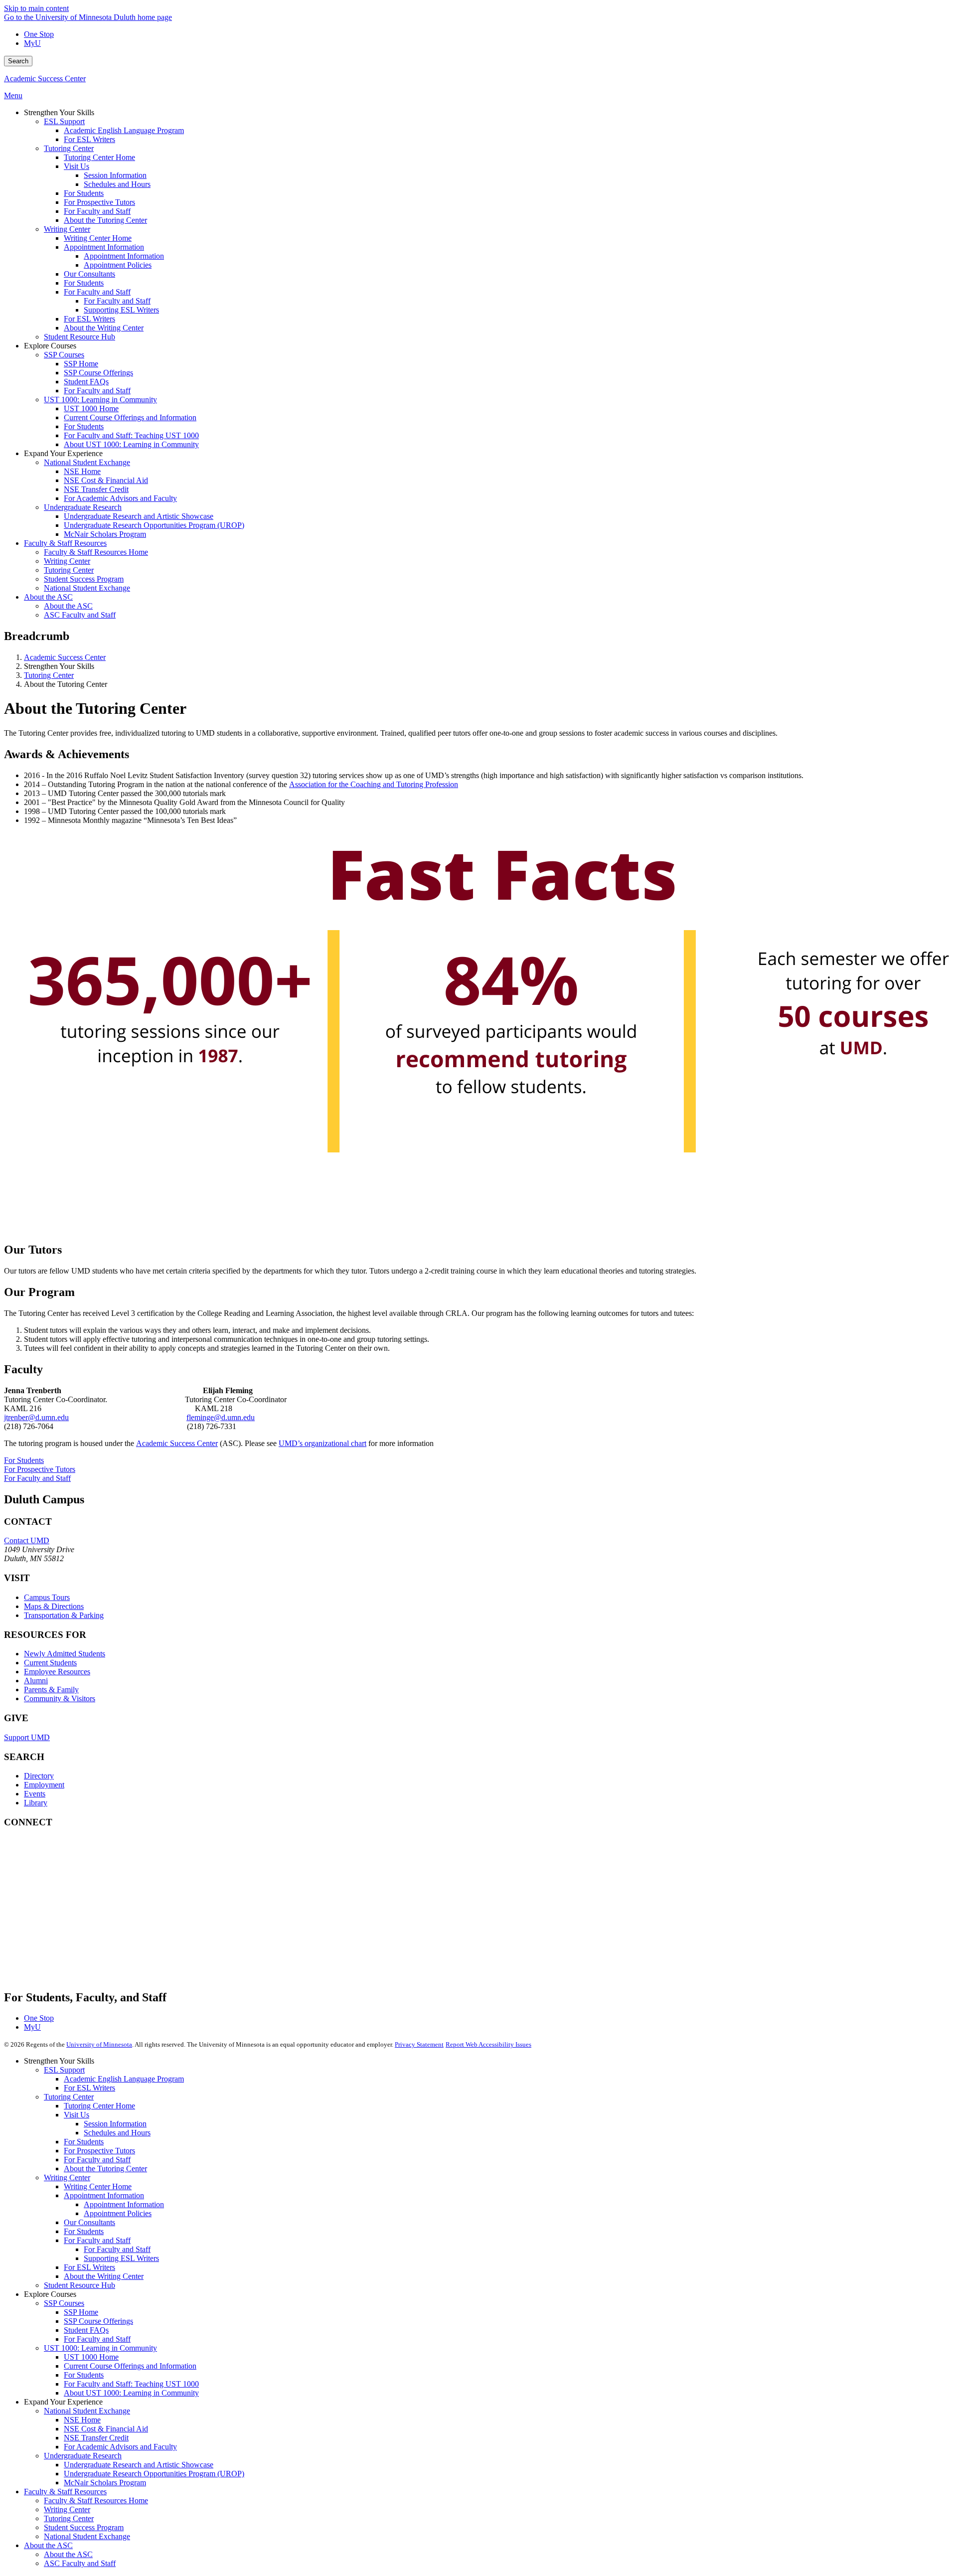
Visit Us (77, 2115)
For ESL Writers (89, 2088)
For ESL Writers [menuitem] (89, 139)
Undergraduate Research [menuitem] (83, 507)
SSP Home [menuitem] (81, 364)
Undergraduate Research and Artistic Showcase (139, 2465)
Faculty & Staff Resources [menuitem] (65, 543)
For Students (24, 1460)
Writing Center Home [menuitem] (98, 238)
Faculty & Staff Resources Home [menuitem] (96, 552)
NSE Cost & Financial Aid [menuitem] (106, 480)
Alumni (36, 1681)
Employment (44, 1785)
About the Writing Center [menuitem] (104, 328)
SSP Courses (64, 2303)
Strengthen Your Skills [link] (59, 112)
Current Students (50, 1663)
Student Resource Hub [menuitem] (80, 337)
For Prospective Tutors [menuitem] (99, 202)
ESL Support (64, 2070)
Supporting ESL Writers (121, 2258)
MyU (32, 43)
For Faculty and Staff (37, 1478)
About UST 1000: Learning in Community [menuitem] (131, 444)
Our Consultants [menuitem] (89, 274)
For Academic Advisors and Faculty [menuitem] (120, 498)
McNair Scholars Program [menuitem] (105, 534)
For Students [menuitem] (84, 193)
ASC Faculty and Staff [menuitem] (80, 615)
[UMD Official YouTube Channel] (79, 1913)
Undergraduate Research (83, 2456)
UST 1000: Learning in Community (100, 2348)
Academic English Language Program (124, 2079)
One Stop (39, 34)
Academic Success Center (45, 79)
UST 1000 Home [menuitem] (91, 408)
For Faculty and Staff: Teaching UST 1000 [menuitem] (131, 435)
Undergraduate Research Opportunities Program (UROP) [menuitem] (154, 525)
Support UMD (27, 1737)
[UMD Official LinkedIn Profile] (79, 1940)
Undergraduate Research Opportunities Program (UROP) (154, 2474)
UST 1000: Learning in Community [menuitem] (100, 400)
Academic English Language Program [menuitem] (124, 130)
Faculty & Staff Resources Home (96, 2500)
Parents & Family (51, 1690)
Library (36, 1803)
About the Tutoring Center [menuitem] (105, 220)
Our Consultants (89, 2222)
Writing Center (67, 2177)
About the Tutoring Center (105, 2169)
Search (18, 61)
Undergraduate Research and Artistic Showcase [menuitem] (139, 516)
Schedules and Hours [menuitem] (117, 184)
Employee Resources (57, 1672)
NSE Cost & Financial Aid (106, 2429)
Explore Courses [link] (50, 346)
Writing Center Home (98, 2186)
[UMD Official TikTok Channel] (79, 1967)
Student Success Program (84, 2527)
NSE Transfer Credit (96, 2438)
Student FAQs (86, 2330)
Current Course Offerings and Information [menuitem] (130, 417)
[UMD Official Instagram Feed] (79, 1886)
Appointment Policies (118, 2213)
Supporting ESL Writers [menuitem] (121, 310)
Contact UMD (27, 1540)
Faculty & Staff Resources (65, 2492)
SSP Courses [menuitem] (64, 355)
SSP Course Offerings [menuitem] (98, 373)
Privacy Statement (419, 2044)
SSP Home (81, 2312)
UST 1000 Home (91, 2357)
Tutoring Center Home (99, 2106)
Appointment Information (104, 2195)
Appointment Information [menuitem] (104, 247)
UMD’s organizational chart (322, 1443)
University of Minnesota (99, 2044)
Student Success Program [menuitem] (84, 579)
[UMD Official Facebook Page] (79, 1859)
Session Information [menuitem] (115, 175)
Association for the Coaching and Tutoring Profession (374, 784)
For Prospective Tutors (40, 1469)
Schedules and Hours (117, 2133)
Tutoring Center (49, 675)
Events (35, 1794)
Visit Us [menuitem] (77, 166)
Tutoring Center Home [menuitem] (99, 157)
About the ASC (48, 2545)
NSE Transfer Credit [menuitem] (96, 489)
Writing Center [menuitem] (67, 229)
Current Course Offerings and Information (130, 2366)
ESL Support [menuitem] (64, 121)
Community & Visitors (60, 1698)
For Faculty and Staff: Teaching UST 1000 (131, 2384)
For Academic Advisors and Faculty (120, 2447)
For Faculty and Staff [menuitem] (97, 211)
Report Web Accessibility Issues (488, 2044)
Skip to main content (36, 8)
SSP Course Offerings (98, 2321)
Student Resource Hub (80, 2285)
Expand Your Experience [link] (63, 453)
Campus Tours (47, 1597)
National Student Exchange (87, 2411)
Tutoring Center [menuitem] (69, 148)
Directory (39, 1776)
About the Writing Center (104, 2276)
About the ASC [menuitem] (48, 597)
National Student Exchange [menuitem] (87, 462)
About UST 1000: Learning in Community (131, 2393)
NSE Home (82, 2420)
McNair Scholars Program (105, 2483)
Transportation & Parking (64, 1615)
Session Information (115, 2124)
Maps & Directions (54, 1606)
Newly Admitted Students (65, 1654)
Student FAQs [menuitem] (86, 382)
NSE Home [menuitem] (82, 471)
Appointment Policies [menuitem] (118, 265)
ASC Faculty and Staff (80, 2563)
